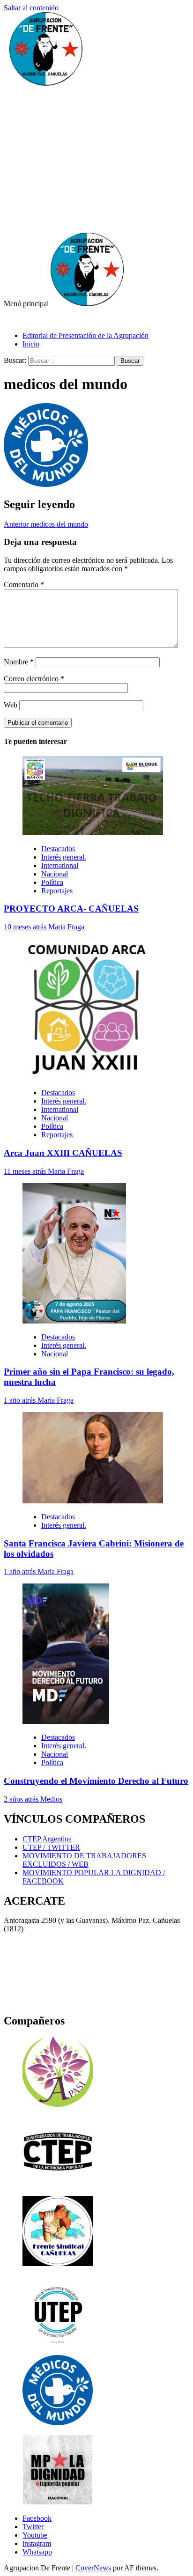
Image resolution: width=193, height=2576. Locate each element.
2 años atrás (22, 1799)
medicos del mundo (46, 524)
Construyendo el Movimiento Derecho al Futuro (96, 1781)
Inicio (31, 344)
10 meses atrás (26, 927)
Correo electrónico (34, 679)
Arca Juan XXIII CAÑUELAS (63, 1153)
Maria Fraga (66, 927)
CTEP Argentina (47, 1839)
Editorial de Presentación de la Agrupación (85, 335)
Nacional (55, 874)
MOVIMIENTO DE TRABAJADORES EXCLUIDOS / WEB (84, 1860)
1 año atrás (21, 1400)
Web (11, 705)
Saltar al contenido (31, 8)
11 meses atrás (26, 1171)
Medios (51, 1799)
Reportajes (57, 891)
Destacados (58, 849)
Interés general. (64, 857)
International (60, 865)
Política (52, 882)
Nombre (19, 662)
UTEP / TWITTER (51, 1847)
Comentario (24, 585)
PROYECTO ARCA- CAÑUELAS (71, 909)
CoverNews (93, 2568)
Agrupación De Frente (37, 320)
